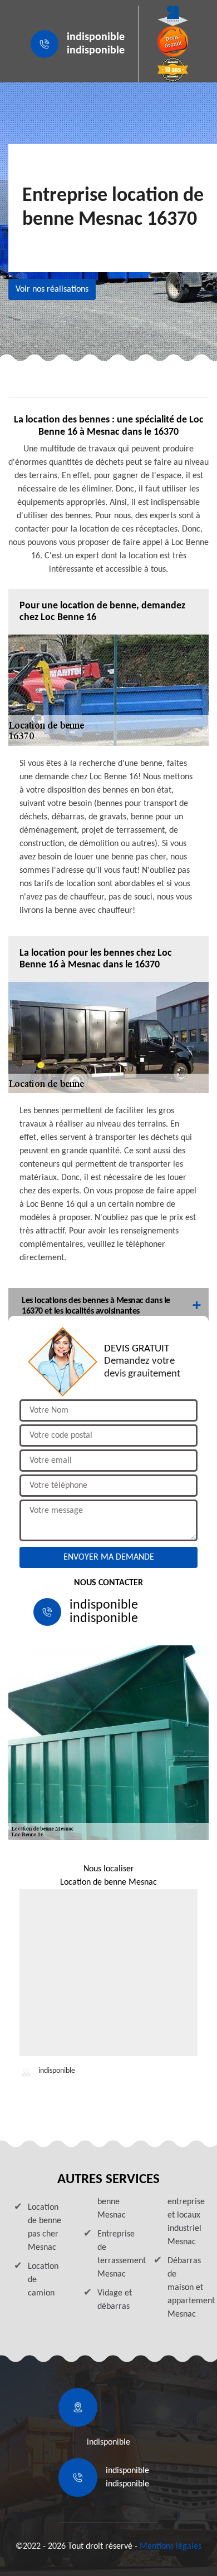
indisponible (96, 37)
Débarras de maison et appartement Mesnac (185, 2288)
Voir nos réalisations (52, 289)
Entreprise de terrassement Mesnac (115, 2254)
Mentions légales (171, 2546)
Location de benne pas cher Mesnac (45, 2228)
